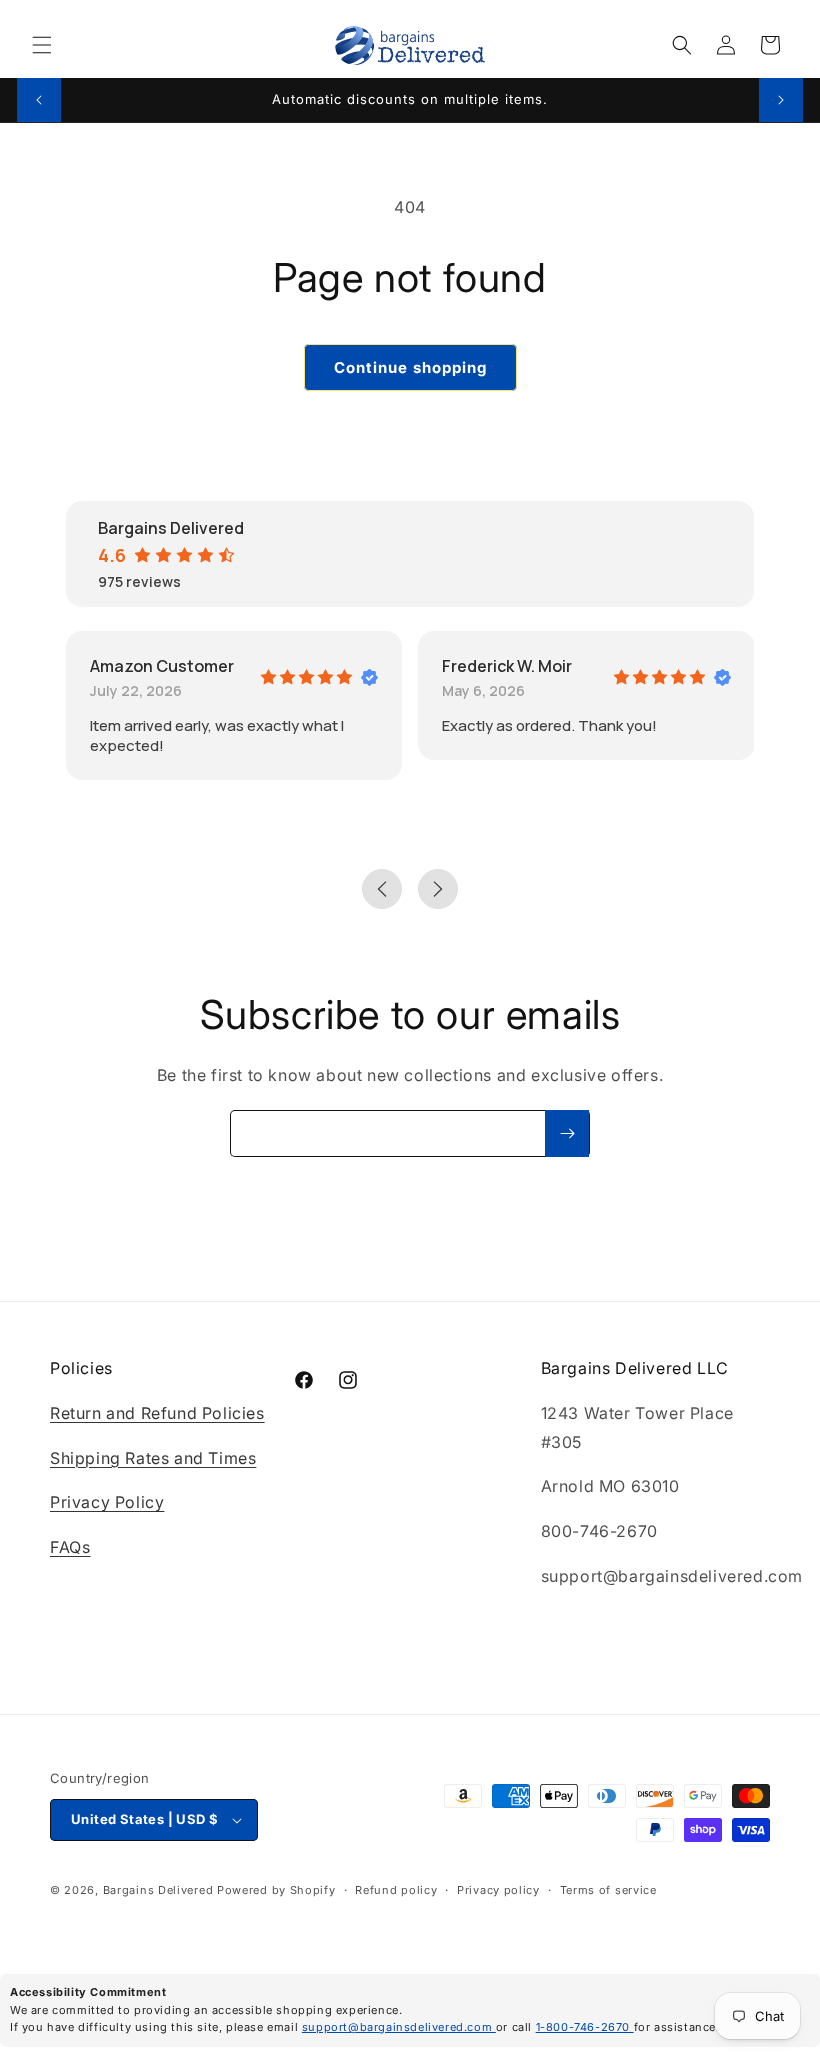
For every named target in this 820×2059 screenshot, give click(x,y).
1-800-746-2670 (585, 2027)
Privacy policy (498, 1890)
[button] (42, 45)
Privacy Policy (107, 1502)
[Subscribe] (567, 1133)
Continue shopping (410, 367)
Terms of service (608, 1890)
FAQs (70, 1547)
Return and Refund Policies (157, 1413)
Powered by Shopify (276, 1890)
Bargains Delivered (158, 1890)
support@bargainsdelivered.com (399, 2027)
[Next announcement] (781, 100)
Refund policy (396, 1890)
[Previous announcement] (39, 100)
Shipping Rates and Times (153, 1458)
